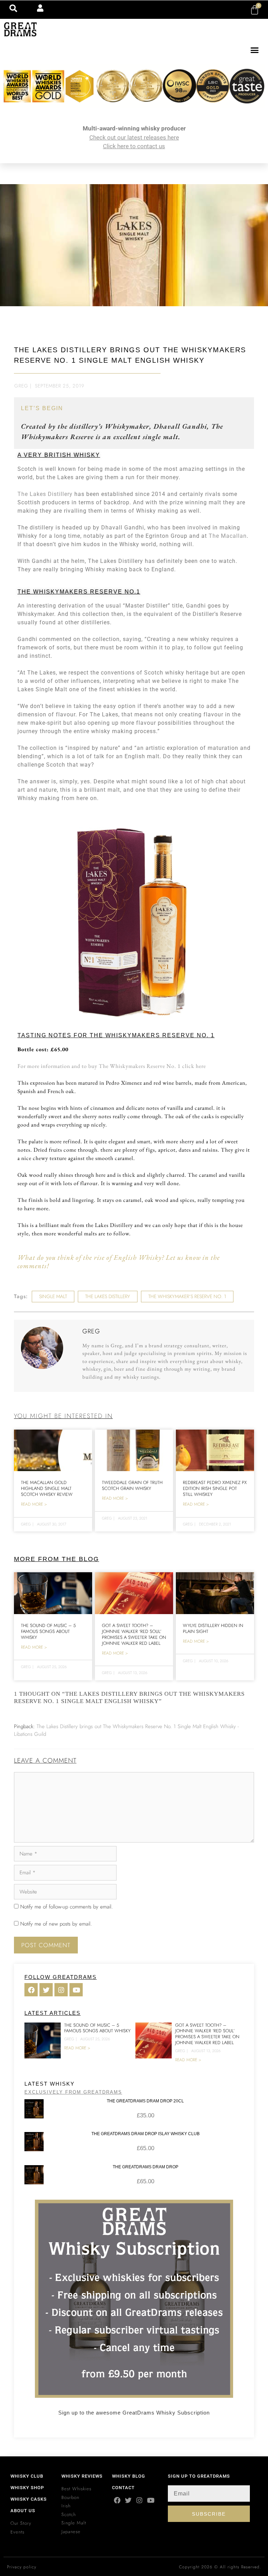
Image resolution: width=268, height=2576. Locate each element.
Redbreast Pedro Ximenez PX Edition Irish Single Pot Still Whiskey (215, 1488)
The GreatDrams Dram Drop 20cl (145, 2101)
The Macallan (228, 536)
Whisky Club (27, 2476)
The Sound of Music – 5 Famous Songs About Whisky (48, 1631)
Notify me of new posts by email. (56, 1924)
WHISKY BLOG (129, 2476)
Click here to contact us (134, 146)
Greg (21, 386)
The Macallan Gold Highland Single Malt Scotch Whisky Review (47, 1488)
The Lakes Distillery (45, 494)
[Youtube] (151, 2500)
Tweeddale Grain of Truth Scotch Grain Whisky (132, 1485)
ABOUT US (23, 2511)
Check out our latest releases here (134, 137)
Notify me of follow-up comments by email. (66, 1907)
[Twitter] (128, 2500)
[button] (255, 50)
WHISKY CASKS (29, 2499)
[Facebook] (117, 2500)
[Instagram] (139, 2500)
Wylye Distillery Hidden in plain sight (213, 1628)
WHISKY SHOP (27, 2488)
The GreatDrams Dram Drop (146, 2167)
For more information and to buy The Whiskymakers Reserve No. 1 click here (112, 1066)
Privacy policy (22, 2567)
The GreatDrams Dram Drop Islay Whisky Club (146, 2134)
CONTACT (123, 2488)
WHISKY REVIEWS (82, 2476)
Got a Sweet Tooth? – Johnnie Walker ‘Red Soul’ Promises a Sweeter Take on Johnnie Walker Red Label (134, 1634)
